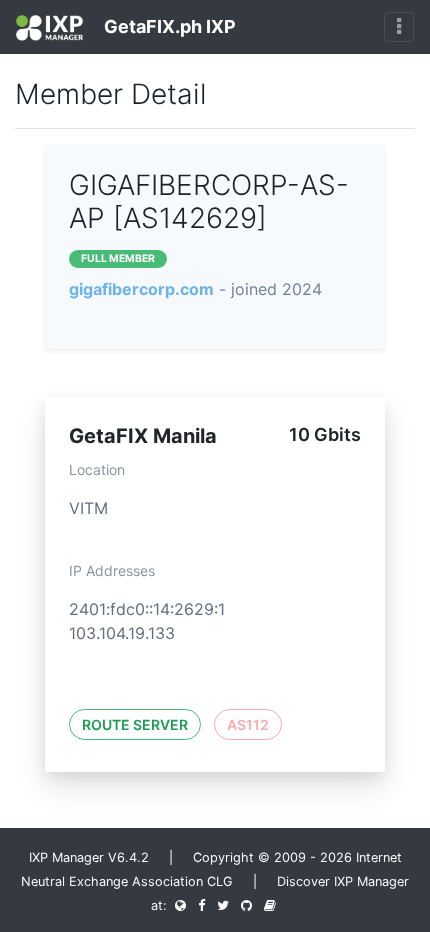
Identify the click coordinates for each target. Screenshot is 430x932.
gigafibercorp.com (141, 289)
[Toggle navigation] (399, 27)
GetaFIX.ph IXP (168, 26)
